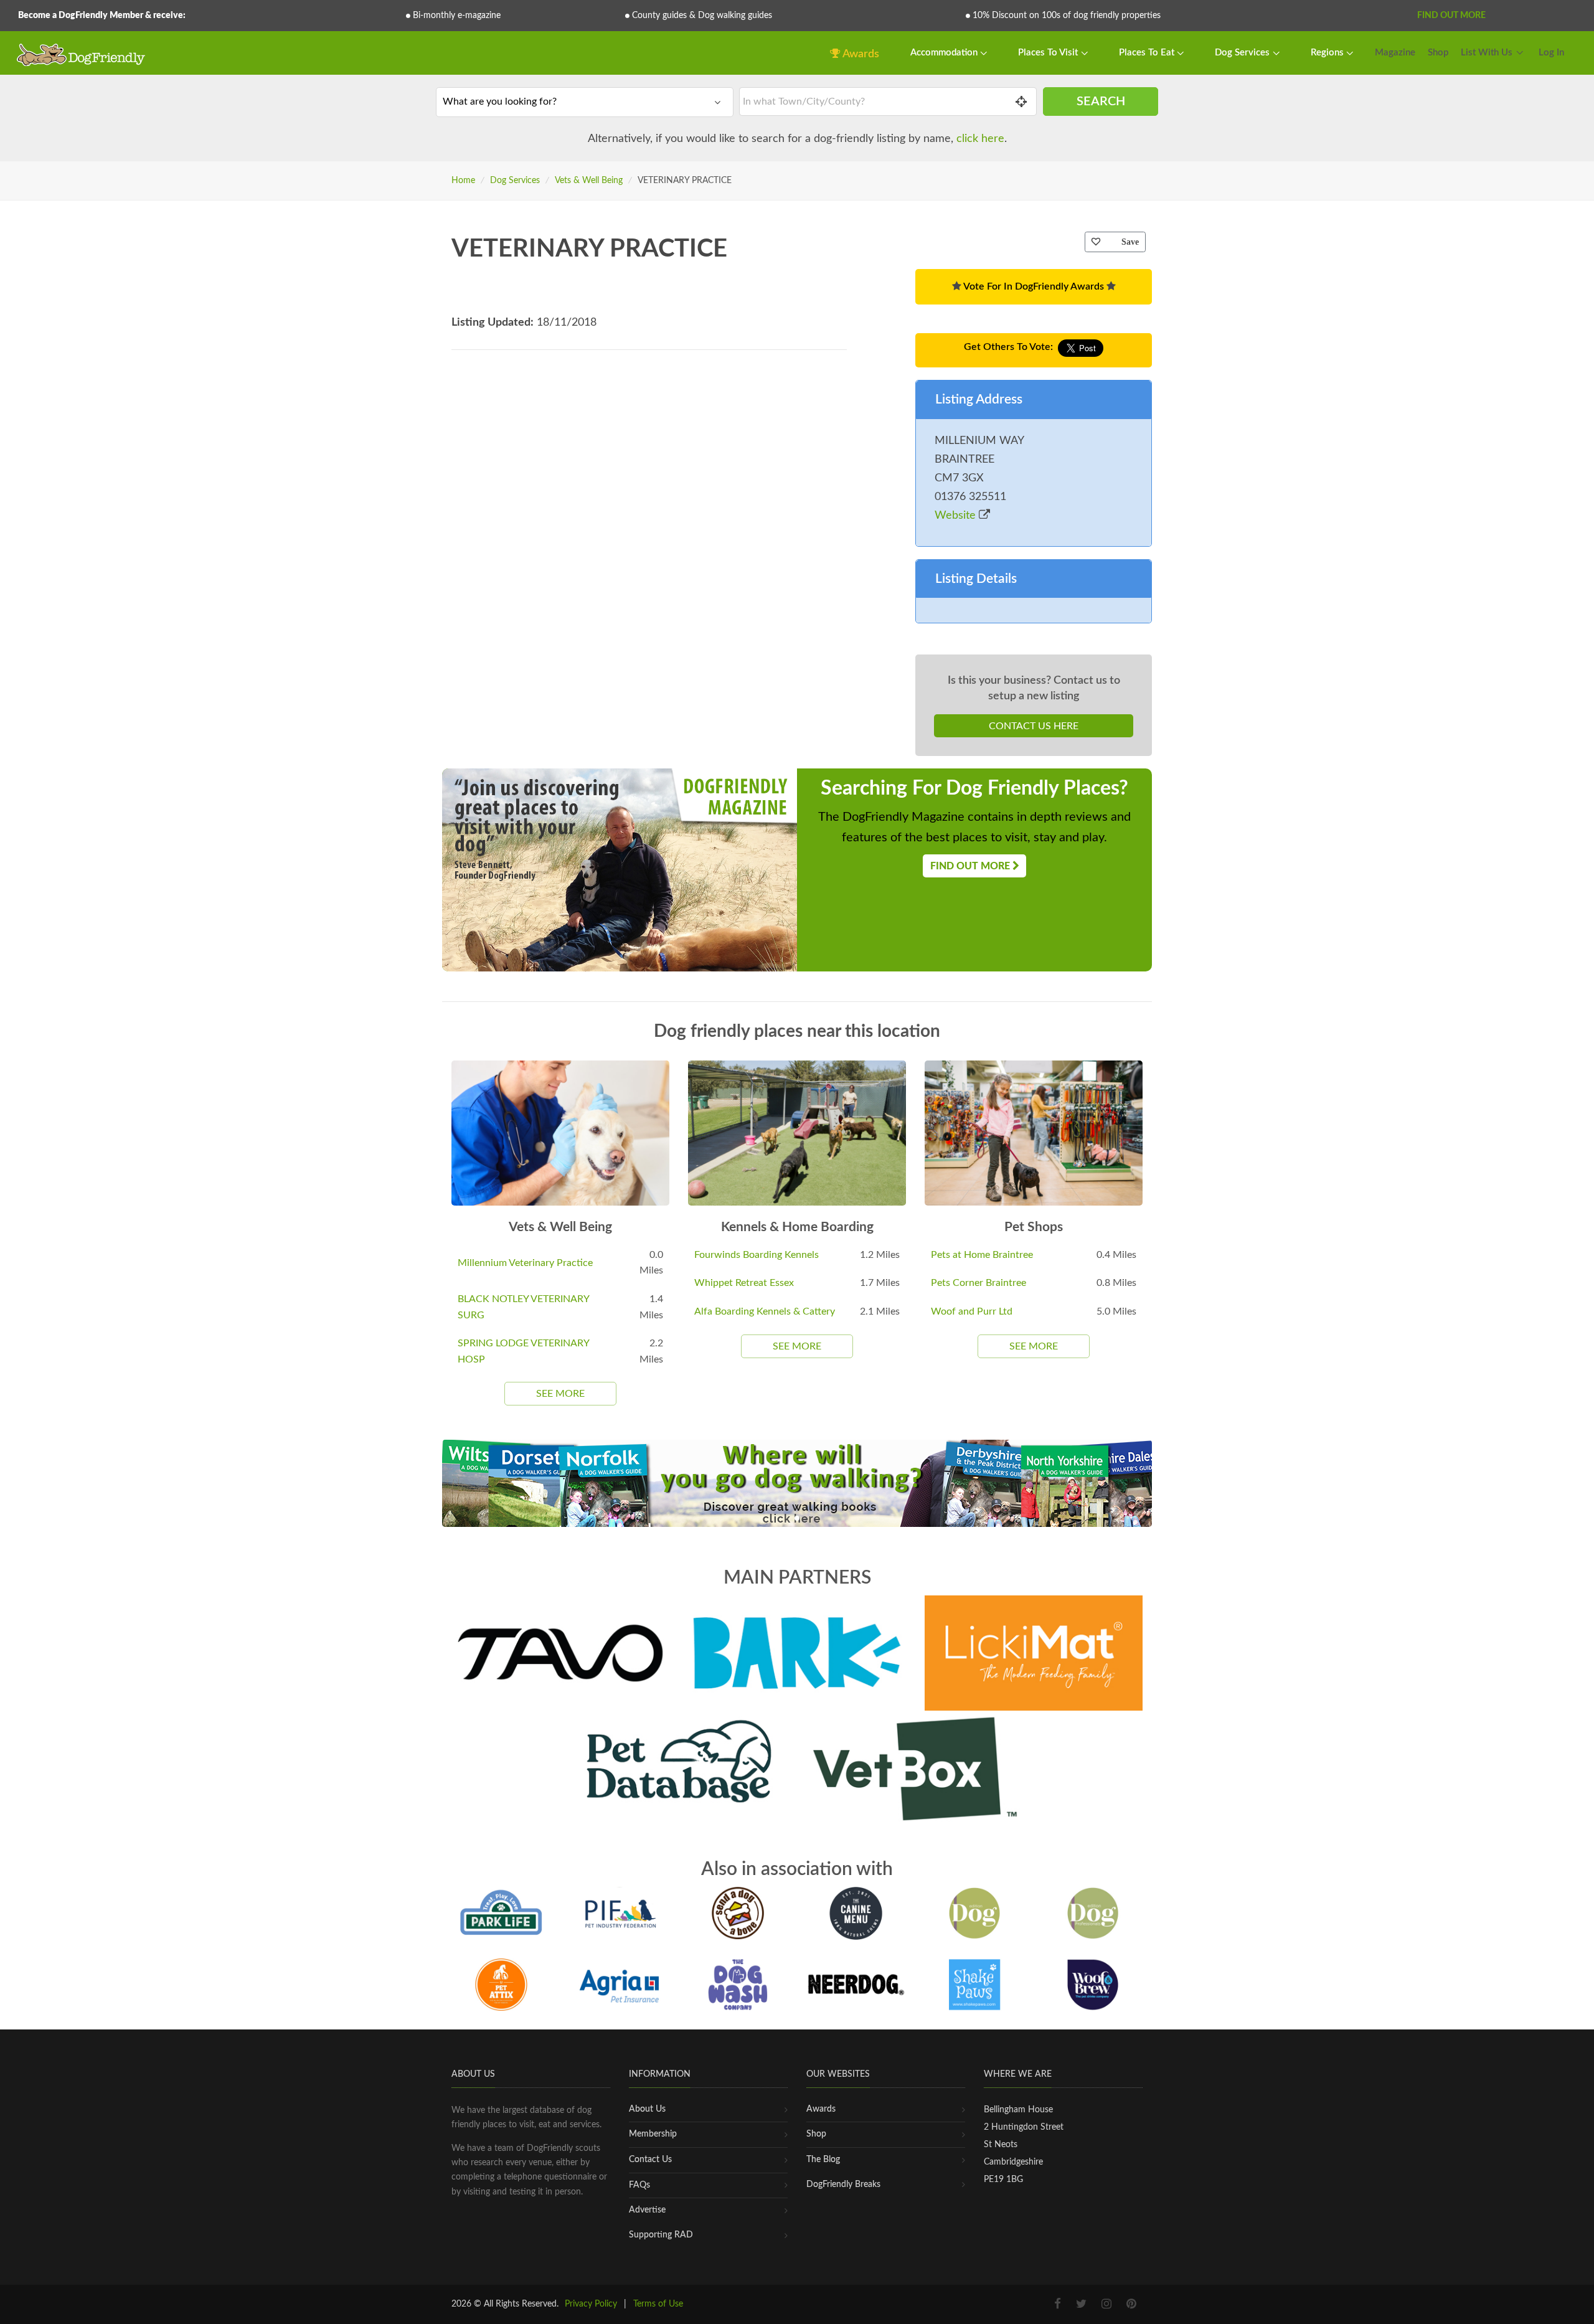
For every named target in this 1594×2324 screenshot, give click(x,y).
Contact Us (650, 2160)
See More (560, 1394)
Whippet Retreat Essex (744, 1283)
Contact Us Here (1034, 726)
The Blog (823, 2160)
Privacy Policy (591, 2304)
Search (1101, 102)
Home (463, 181)
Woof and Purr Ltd (972, 1311)
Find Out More (1451, 16)
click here (980, 139)
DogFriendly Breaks (843, 2185)
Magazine (1395, 53)
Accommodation (945, 53)
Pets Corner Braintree (979, 1283)
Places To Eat (1148, 53)
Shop (1438, 53)
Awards (860, 54)
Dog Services (1243, 53)
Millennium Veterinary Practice (525, 1263)
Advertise (647, 2210)
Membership (653, 2134)
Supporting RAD (661, 2235)
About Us (647, 2109)
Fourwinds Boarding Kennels (757, 1255)
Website (957, 516)
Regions (1328, 53)
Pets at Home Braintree (982, 1255)
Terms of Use (658, 2304)
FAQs (639, 2185)
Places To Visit (1049, 53)
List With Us (1487, 53)
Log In (1551, 53)
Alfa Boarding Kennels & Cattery (765, 1311)
